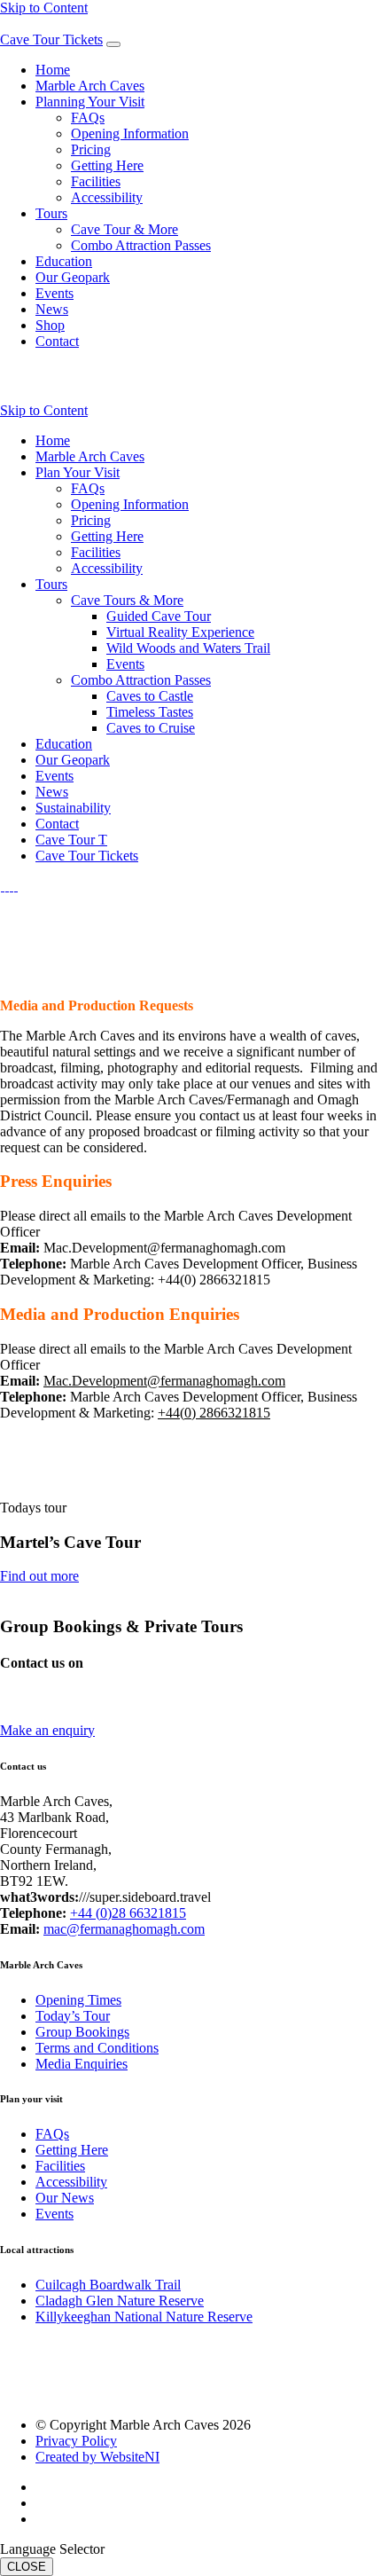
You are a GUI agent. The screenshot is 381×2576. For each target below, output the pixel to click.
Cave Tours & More (127, 600)
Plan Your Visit (78, 472)
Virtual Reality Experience (180, 632)
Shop (50, 325)
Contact (57, 341)
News (52, 309)
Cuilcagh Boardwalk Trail (108, 2285)
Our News (65, 2198)
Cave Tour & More (124, 229)
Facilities (96, 181)
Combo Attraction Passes (141, 245)
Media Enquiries (82, 2064)
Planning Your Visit (90, 102)
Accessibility (107, 197)
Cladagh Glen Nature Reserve (120, 2301)
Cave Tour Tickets (51, 39)
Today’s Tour (73, 2016)
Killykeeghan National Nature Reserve (144, 2317)
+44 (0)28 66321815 (128, 1913)
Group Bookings (82, 2032)
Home (53, 70)
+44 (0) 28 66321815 (60, 1698)
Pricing (91, 149)
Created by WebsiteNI (97, 2457)
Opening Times (78, 2000)
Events (54, 293)
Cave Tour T (71, 840)
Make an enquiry (47, 1730)
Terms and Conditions (97, 2048)
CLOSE (27, 2567)
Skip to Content (44, 8)
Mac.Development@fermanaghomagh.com (164, 1381)
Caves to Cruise (151, 728)
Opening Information (130, 134)
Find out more (39, 1576)
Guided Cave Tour (159, 616)
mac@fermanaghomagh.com (81, 1714)
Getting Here (107, 165)
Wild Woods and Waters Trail (188, 648)
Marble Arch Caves (90, 86)
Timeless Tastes (150, 712)
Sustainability (73, 808)
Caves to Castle (150, 696)
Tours (51, 213)
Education (64, 261)
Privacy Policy (76, 2441)
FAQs (88, 118)
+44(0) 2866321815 (214, 1413)
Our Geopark (73, 277)
